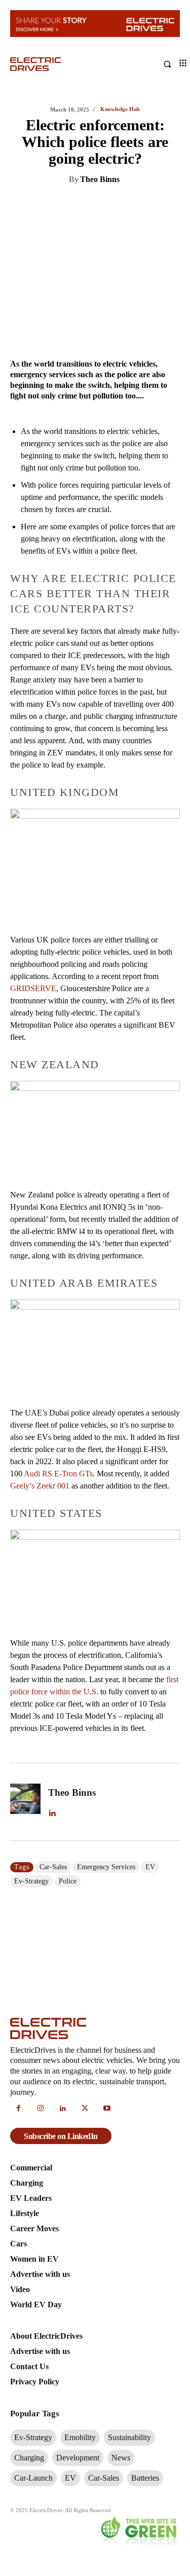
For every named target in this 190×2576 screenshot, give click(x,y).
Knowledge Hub (120, 109)
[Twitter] (75, 205)
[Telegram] (145, 205)
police (68, 1881)
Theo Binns (100, 179)
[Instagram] (41, 2109)
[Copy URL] (169, 205)
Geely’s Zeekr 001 (40, 1486)
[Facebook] (99, 205)
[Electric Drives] (53, 64)
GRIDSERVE (33, 988)
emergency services (106, 1867)
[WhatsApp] (122, 205)
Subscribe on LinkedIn (61, 2136)
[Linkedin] (52, 205)
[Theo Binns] (25, 1802)
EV (150, 1867)
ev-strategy (31, 1881)
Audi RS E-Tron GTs (58, 1474)
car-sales (53, 1867)
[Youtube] (107, 2109)
